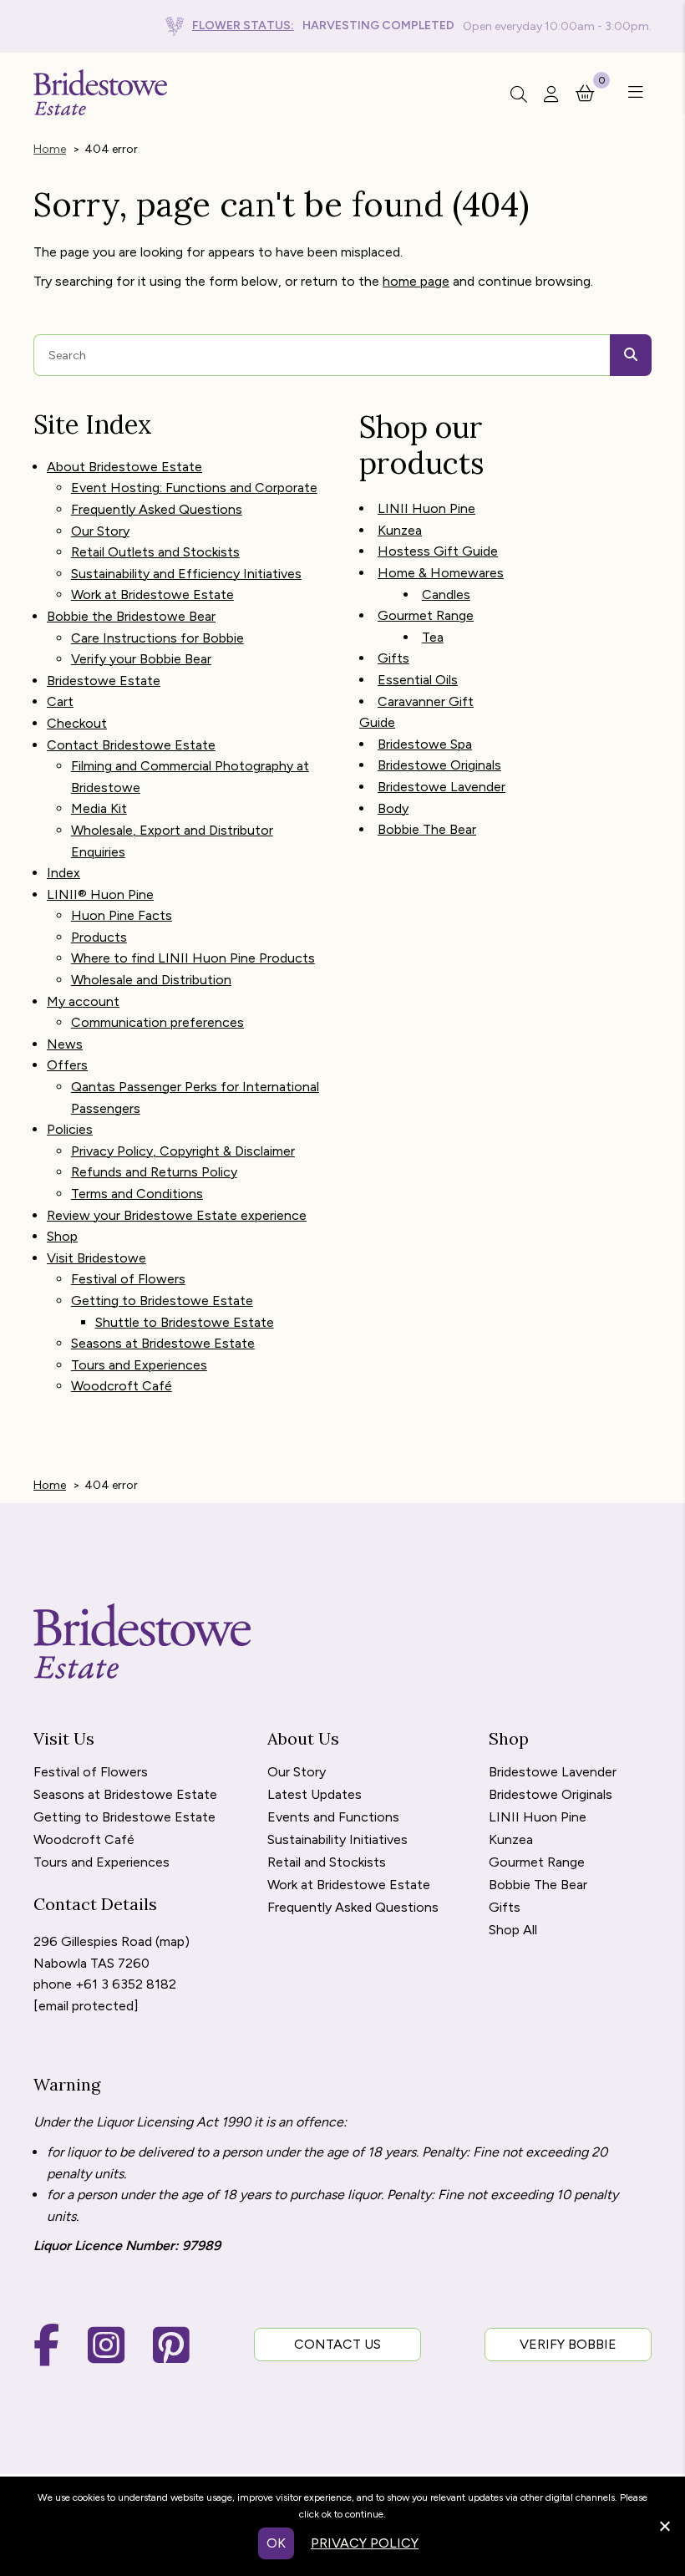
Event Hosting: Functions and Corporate (194, 488)
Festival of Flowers (128, 1279)
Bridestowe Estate (104, 681)
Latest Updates (315, 1795)
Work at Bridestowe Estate (152, 594)
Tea (433, 637)
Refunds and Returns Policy (154, 1172)
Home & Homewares (441, 573)
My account (83, 1001)
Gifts (393, 658)
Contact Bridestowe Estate (131, 745)
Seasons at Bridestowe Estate (163, 1343)
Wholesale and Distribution (151, 980)
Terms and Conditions (137, 1194)
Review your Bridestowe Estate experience (177, 1215)
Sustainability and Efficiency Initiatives (186, 574)
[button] (632, 93)
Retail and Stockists (327, 1863)
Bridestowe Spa (425, 744)
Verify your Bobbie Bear (141, 659)
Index (63, 873)
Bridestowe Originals (439, 765)
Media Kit (99, 808)
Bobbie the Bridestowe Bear (131, 616)
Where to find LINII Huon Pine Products (193, 958)
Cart (60, 701)
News (65, 1044)
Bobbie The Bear (427, 829)
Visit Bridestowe (96, 1258)
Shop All (513, 1931)
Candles (446, 594)
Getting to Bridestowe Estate (162, 1301)
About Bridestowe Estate (124, 467)
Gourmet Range (426, 615)
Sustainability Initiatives (337, 1840)
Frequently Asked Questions (157, 509)
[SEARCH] (631, 355)
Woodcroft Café (122, 1386)
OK (276, 2543)
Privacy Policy (365, 2543)
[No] (664, 2524)
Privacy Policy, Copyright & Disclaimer (183, 1151)
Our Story (100, 531)
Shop (62, 1236)
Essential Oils (418, 680)
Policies (70, 1129)
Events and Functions (333, 1818)
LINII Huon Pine (426, 508)
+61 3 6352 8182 (126, 1984)
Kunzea (400, 530)
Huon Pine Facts (122, 915)
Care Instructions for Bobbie (157, 638)
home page (416, 281)
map (172, 1941)
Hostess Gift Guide (438, 551)
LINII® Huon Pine (100, 894)
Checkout (77, 723)
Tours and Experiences (139, 1365)
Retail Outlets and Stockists (155, 552)
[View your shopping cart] (585, 92)
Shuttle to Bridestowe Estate (185, 1322)
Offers (67, 1065)
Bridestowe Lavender (441, 787)
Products (99, 937)
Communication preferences (157, 1022)
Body (393, 808)
